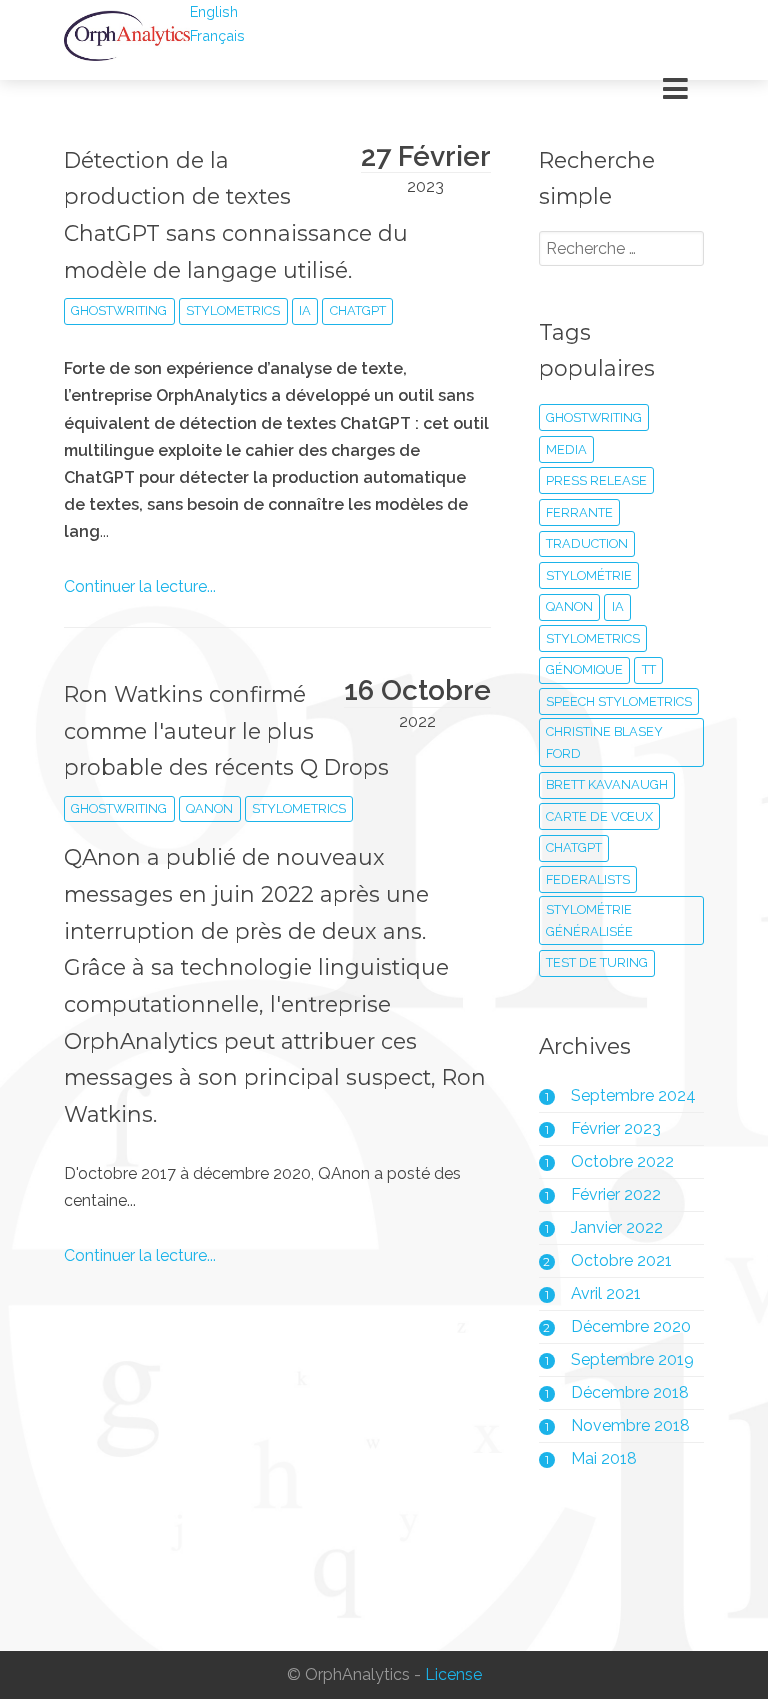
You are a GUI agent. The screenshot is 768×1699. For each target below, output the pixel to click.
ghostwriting (119, 310)
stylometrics (233, 310)
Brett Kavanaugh (607, 784)
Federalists (588, 879)
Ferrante (579, 512)
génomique (584, 669)
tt (649, 669)
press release (596, 480)
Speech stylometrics (619, 701)
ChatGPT (358, 310)
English (214, 11)
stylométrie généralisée (589, 920)
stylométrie (589, 575)
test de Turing (597, 962)
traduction (587, 543)
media (566, 449)
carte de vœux (599, 816)
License (453, 1675)
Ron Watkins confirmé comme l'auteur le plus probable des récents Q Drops (226, 730)
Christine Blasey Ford (604, 742)
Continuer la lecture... (140, 586)
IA (305, 310)
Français (217, 35)
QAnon (209, 808)
